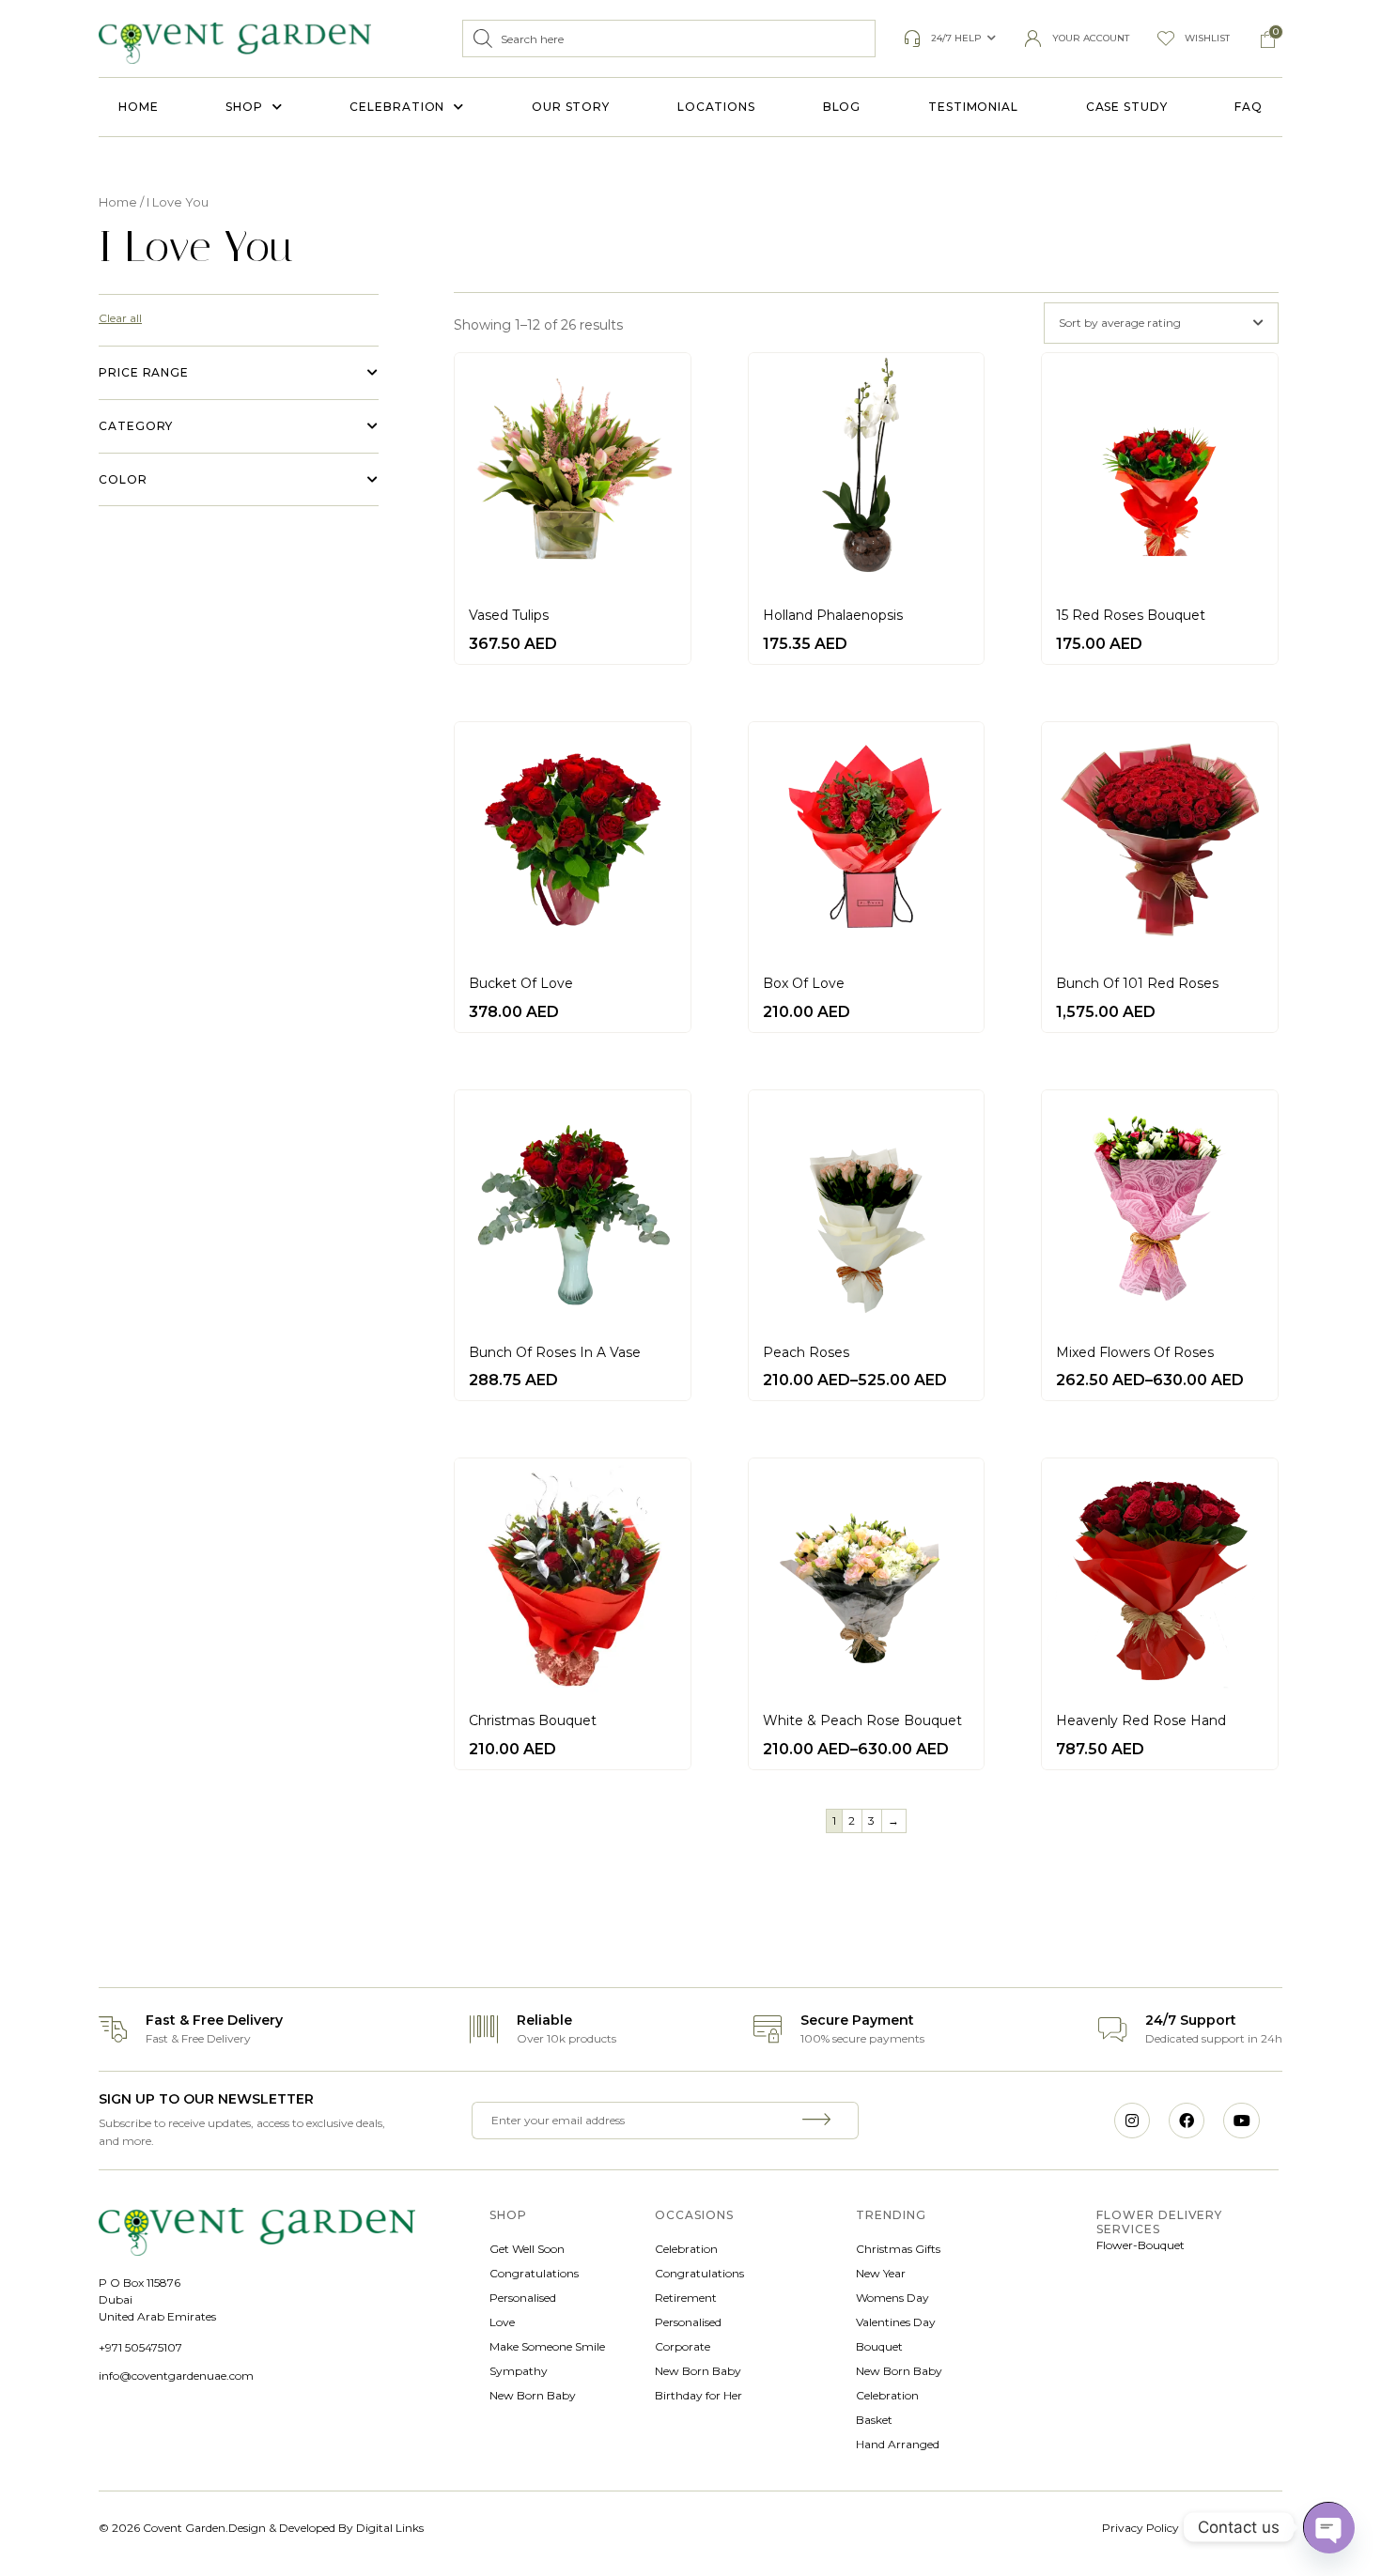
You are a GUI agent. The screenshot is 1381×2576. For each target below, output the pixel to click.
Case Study (1127, 107)
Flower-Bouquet (1140, 2245)
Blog (842, 107)
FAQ (1249, 107)
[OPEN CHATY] (1328, 2527)
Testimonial (973, 107)
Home (139, 107)
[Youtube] (1241, 2121)
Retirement (686, 2298)
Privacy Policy (1140, 2528)
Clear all (120, 318)
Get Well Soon (527, 2249)
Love (502, 2322)
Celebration (397, 107)
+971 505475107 (140, 2347)
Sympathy (519, 2371)
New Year (881, 2273)
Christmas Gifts (898, 2249)
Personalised (523, 2298)
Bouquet (879, 2346)
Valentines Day (896, 2322)
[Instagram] (1132, 2121)
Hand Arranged (898, 2444)
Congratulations (534, 2273)
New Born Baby (533, 2395)
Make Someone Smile (547, 2346)
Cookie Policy (1246, 2528)
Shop (244, 107)
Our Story (571, 107)
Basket (874, 2420)
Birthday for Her (698, 2395)
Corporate (683, 2346)
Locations (716, 107)
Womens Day (892, 2298)
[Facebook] (1187, 2121)
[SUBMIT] (819, 2121)
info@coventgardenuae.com (176, 2375)
